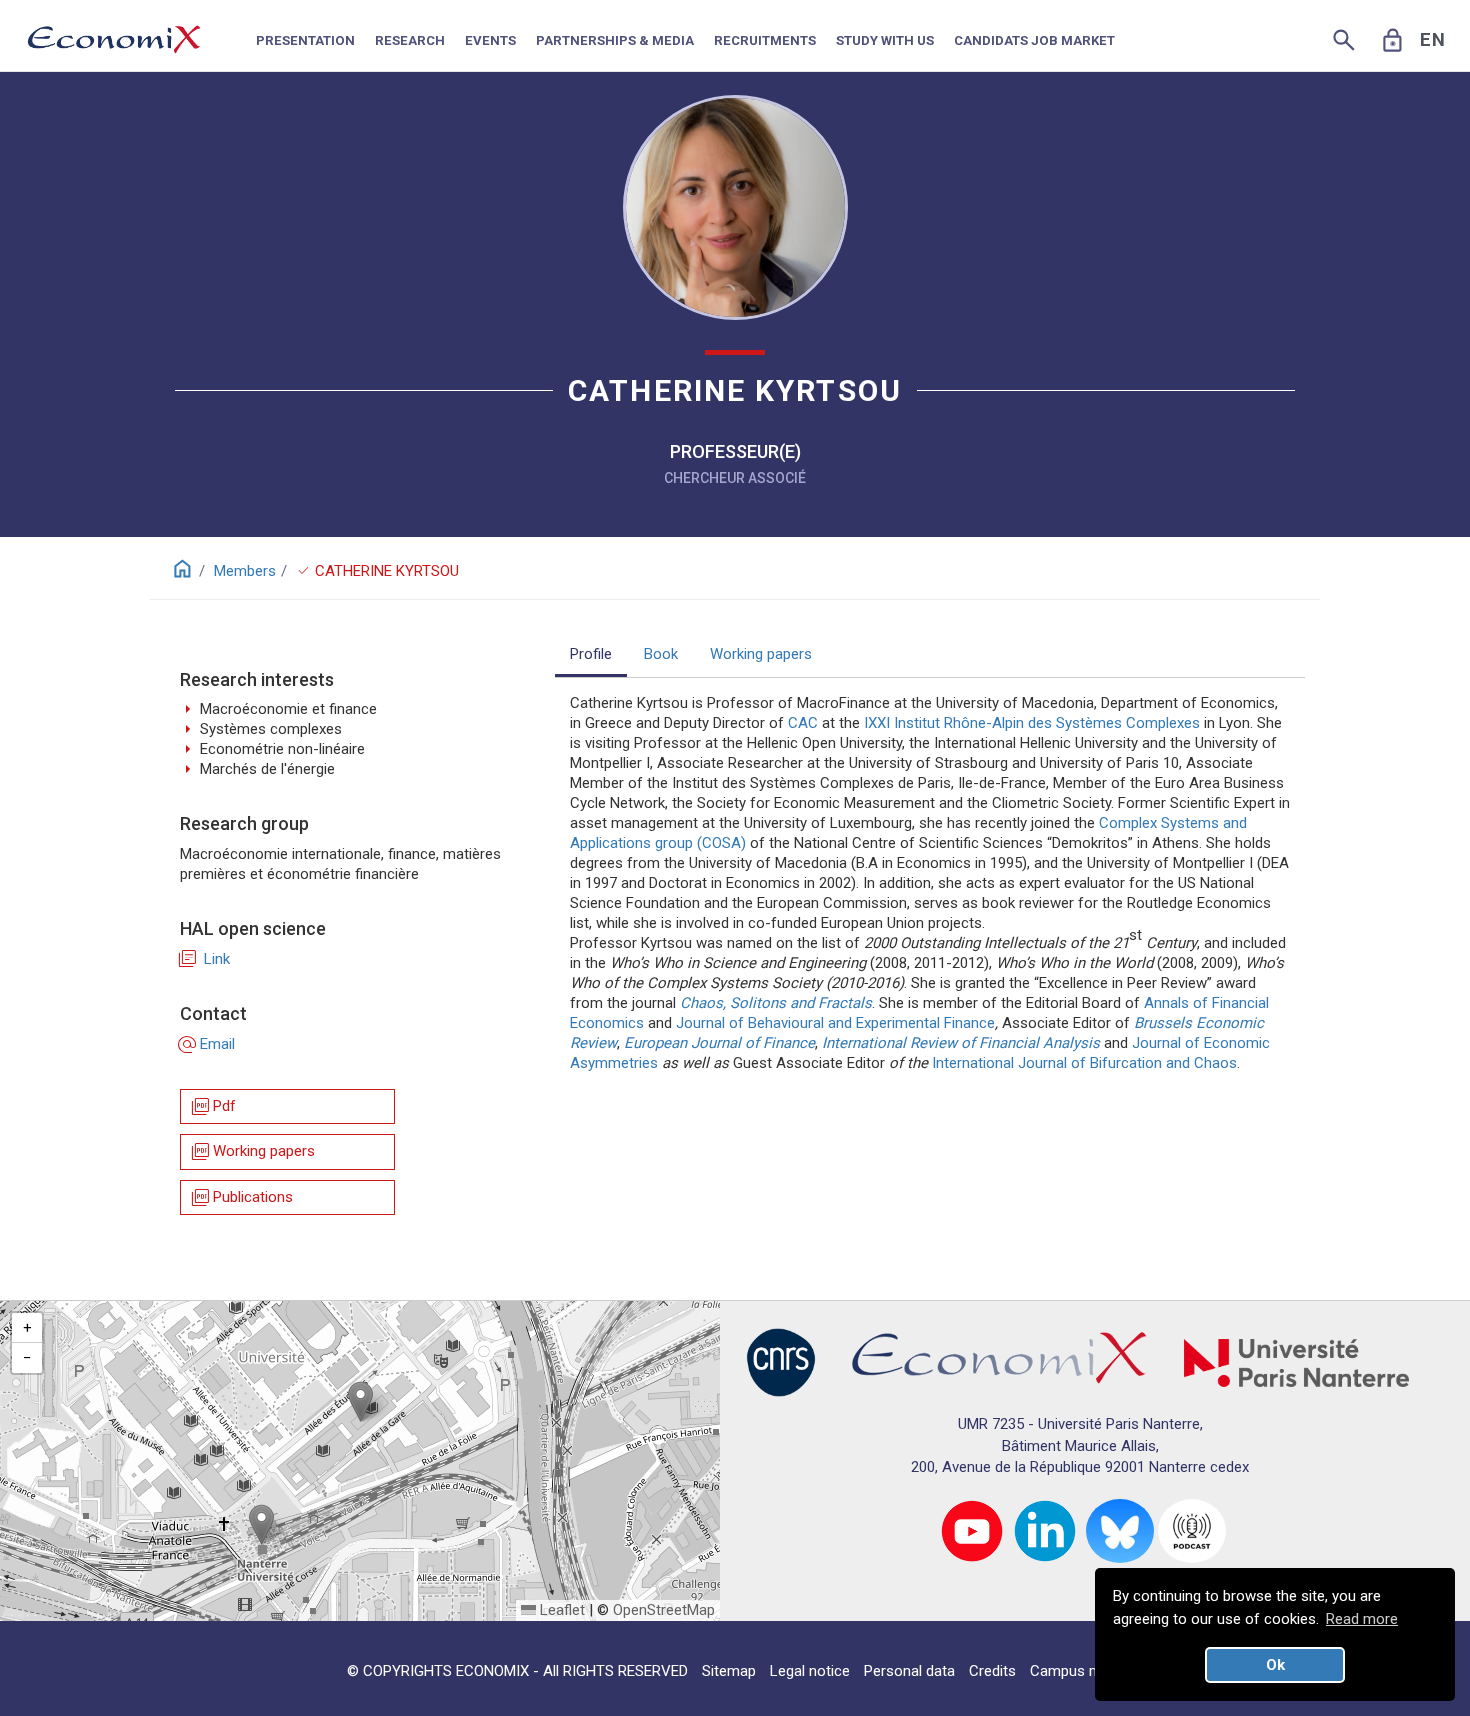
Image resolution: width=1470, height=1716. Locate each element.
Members (245, 571)
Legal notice (810, 1671)
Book (661, 654)
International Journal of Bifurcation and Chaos (1084, 1063)
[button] (360, 1401)
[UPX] (1296, 1362)
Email (207, 1044)
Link (205, 959)
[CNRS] (781, 1362)
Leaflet (560, 1610)
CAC (803, 723)
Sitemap (729, 1671)
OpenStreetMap (664, 1610)
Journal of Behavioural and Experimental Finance (835, 1023)
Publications (241, 1197)
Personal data (909, 1671)
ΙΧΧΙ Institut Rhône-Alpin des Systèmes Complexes (1032, 723)
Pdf (212, 1106)
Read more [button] (1362, 1619)
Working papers (252, 1151)
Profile (591, 654)
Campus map (1074, 1671)
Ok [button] (1275, 1665)
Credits (992, 1671)
